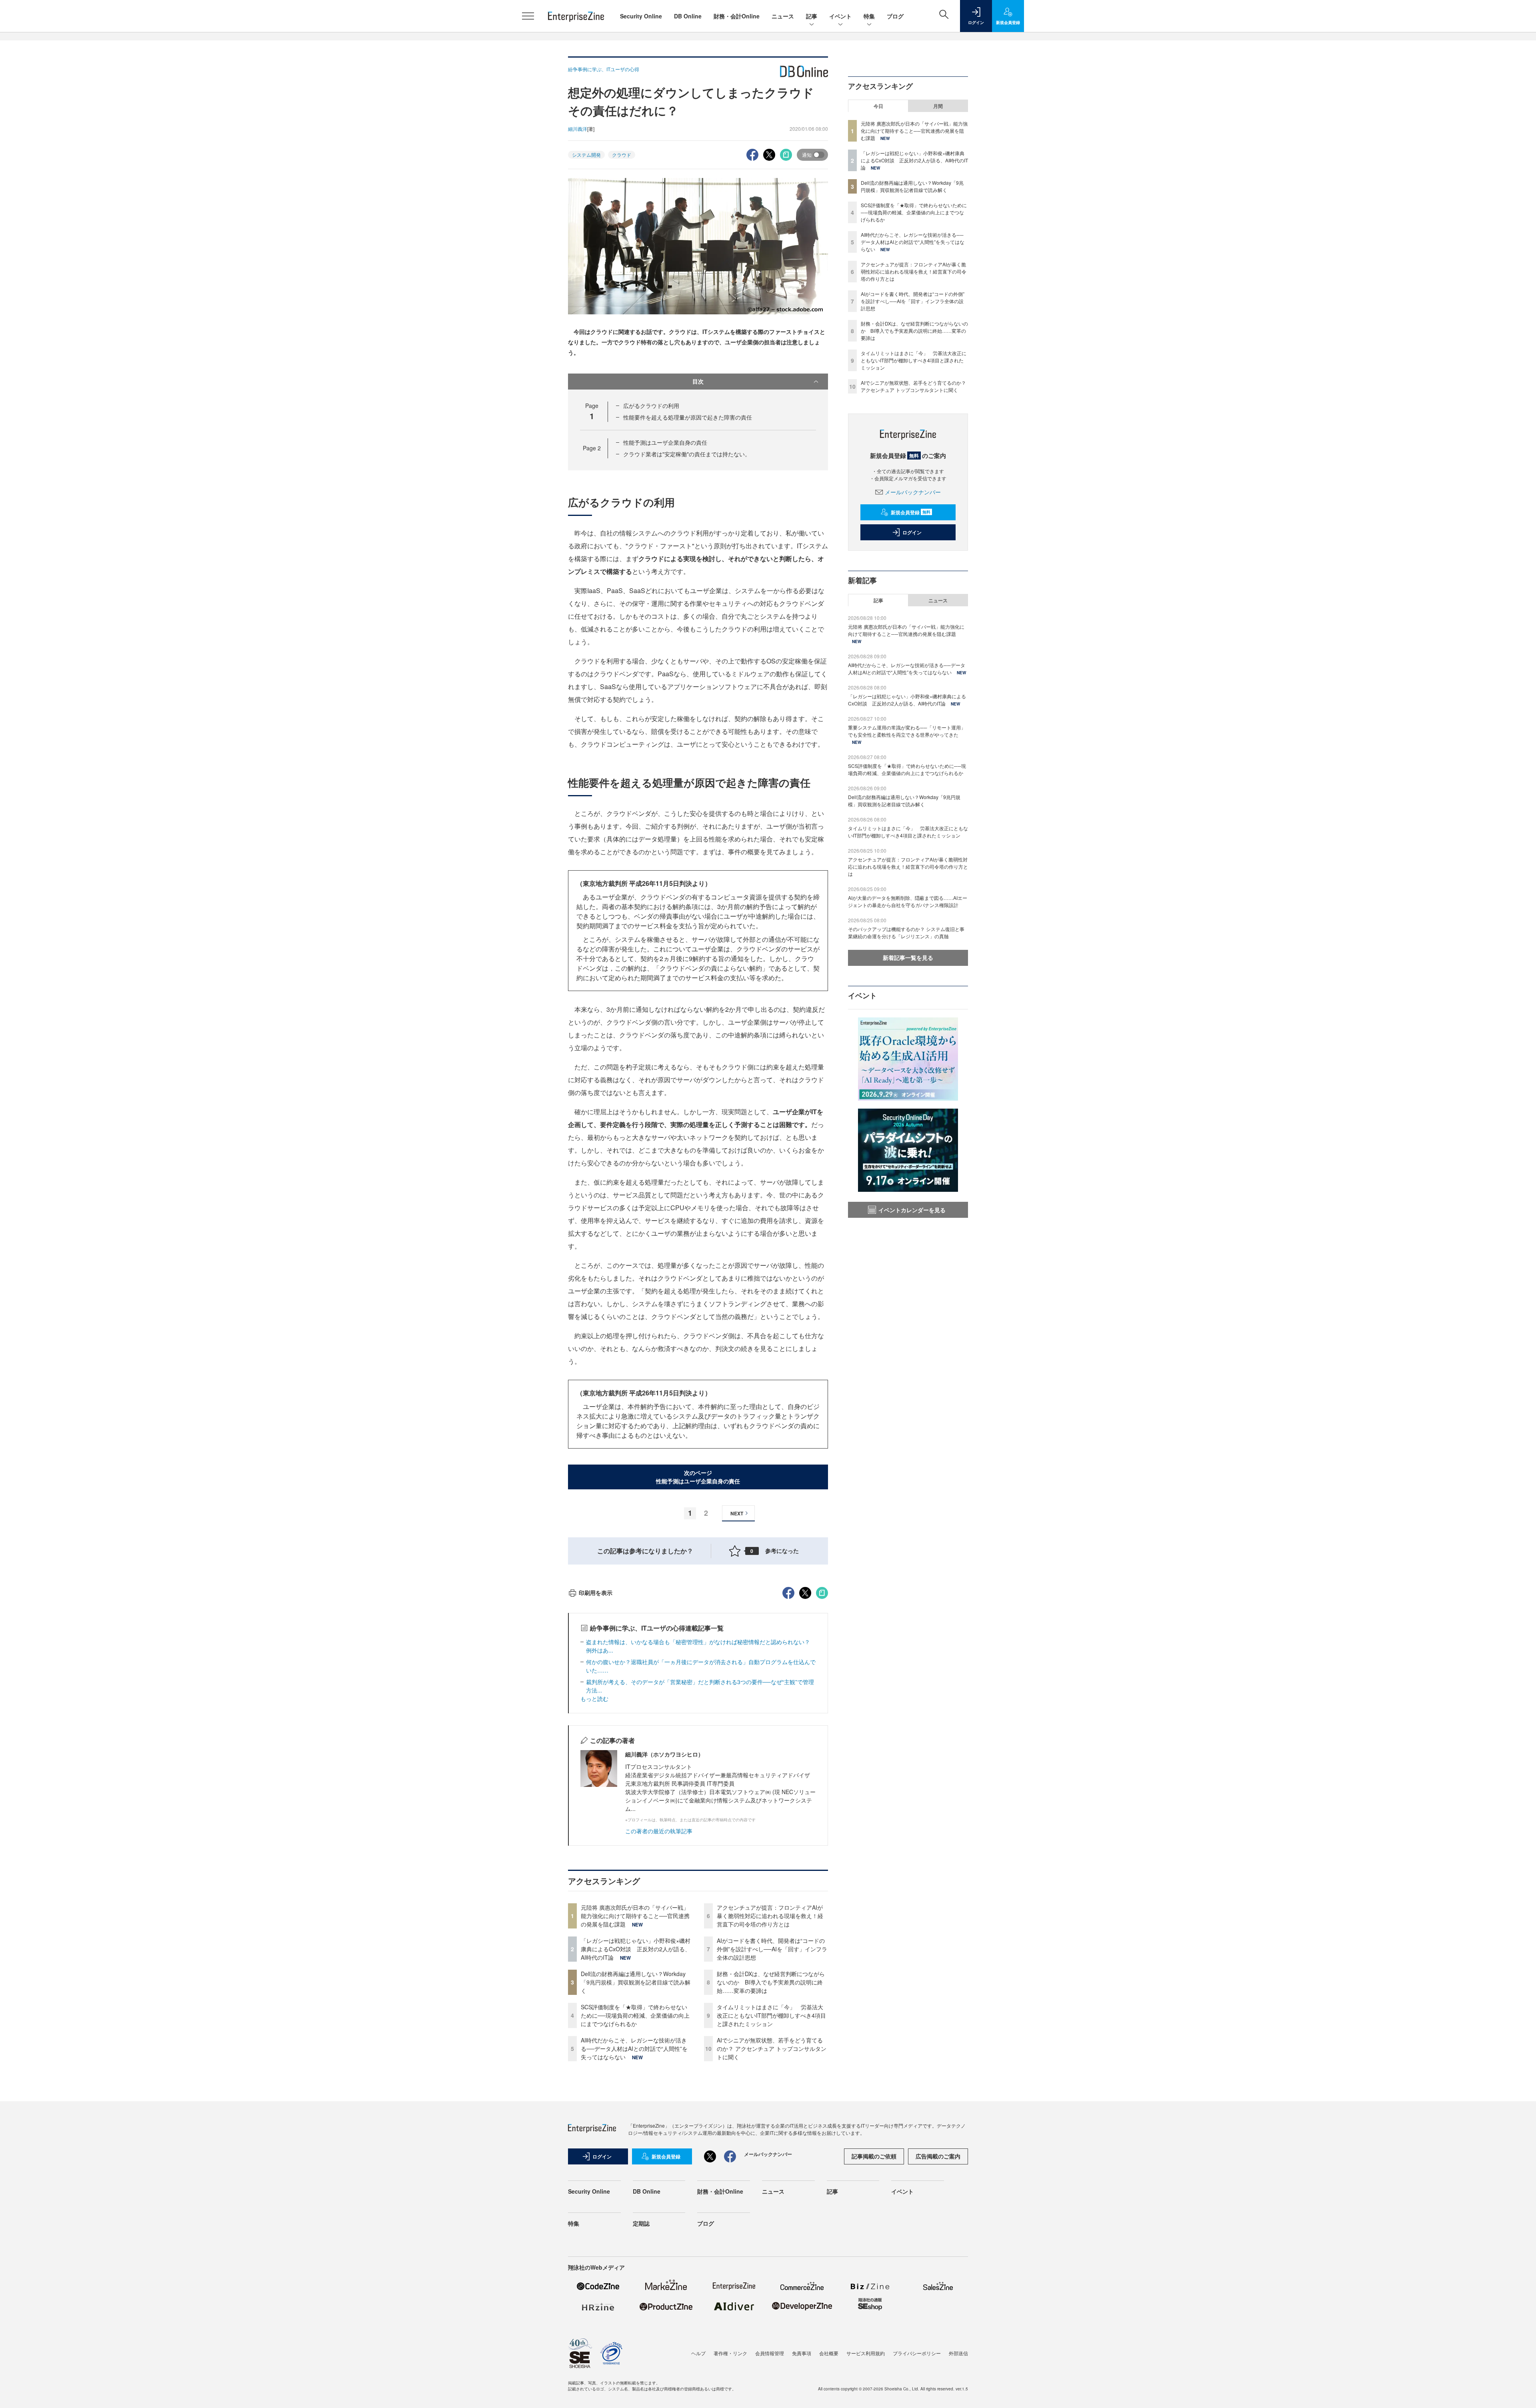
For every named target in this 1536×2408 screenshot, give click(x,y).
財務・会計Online (737, 16)
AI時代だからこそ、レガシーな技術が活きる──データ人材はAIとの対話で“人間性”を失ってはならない (634, 2048)
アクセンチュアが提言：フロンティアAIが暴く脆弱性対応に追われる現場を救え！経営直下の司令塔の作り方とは (770, 1916)
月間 (938, 106)
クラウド (622, 155)
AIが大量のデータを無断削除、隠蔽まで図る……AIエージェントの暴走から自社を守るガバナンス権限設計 (908, 901)
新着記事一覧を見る (908, 957)
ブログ (895, 16)
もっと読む (594, 1699)
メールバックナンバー (913, 492)
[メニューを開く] (528, 16)
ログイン (912, 532)
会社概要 (829, 2353)
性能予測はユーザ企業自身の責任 (665, 442)
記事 (812, 16)
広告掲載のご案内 (938, 2156)
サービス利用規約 (866, 2353)
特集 (869, 16)
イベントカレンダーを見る (912, 1210)
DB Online (688, 16)
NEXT (737, 1513)
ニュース (783, 16)
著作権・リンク (730, 2353)
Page (592, 448)
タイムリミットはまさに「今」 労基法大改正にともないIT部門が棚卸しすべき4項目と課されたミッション (771, 2015)
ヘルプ (698, 2353)
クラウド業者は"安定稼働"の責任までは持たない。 (687, 454)
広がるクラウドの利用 (651, 406)
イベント (840, 16)
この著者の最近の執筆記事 (659, 1831)
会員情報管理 (770, 2353)
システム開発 (586, 155)
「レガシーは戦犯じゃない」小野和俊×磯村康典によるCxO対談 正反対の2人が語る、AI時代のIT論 (636, 1949)
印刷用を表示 (596, 1593)
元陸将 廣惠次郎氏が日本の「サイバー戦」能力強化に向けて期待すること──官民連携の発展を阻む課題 (635, 1916)
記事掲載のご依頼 (874, 2156)
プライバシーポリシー (917, 2353)
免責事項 (802, 2353)
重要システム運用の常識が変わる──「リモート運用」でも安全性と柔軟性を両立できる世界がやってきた (907, 731)
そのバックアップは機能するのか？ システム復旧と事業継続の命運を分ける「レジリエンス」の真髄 (906, 932)
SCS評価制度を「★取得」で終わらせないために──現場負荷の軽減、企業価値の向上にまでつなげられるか (635, 2015)
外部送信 (958, 2353)
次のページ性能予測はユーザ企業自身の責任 (698, 1477)
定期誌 (641, 2223)
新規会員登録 (911, 512)
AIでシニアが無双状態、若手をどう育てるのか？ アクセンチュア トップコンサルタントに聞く (772, 2048)
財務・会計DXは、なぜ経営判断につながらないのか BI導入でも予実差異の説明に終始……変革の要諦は (771, 1982)
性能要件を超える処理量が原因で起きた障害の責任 (688, 417)
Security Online (641, 16)
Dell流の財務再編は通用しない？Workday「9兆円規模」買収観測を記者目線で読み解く (636, 1982)
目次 (698, 381)
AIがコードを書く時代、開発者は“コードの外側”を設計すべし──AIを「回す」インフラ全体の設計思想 (772, 1949)
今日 (878, 106)
